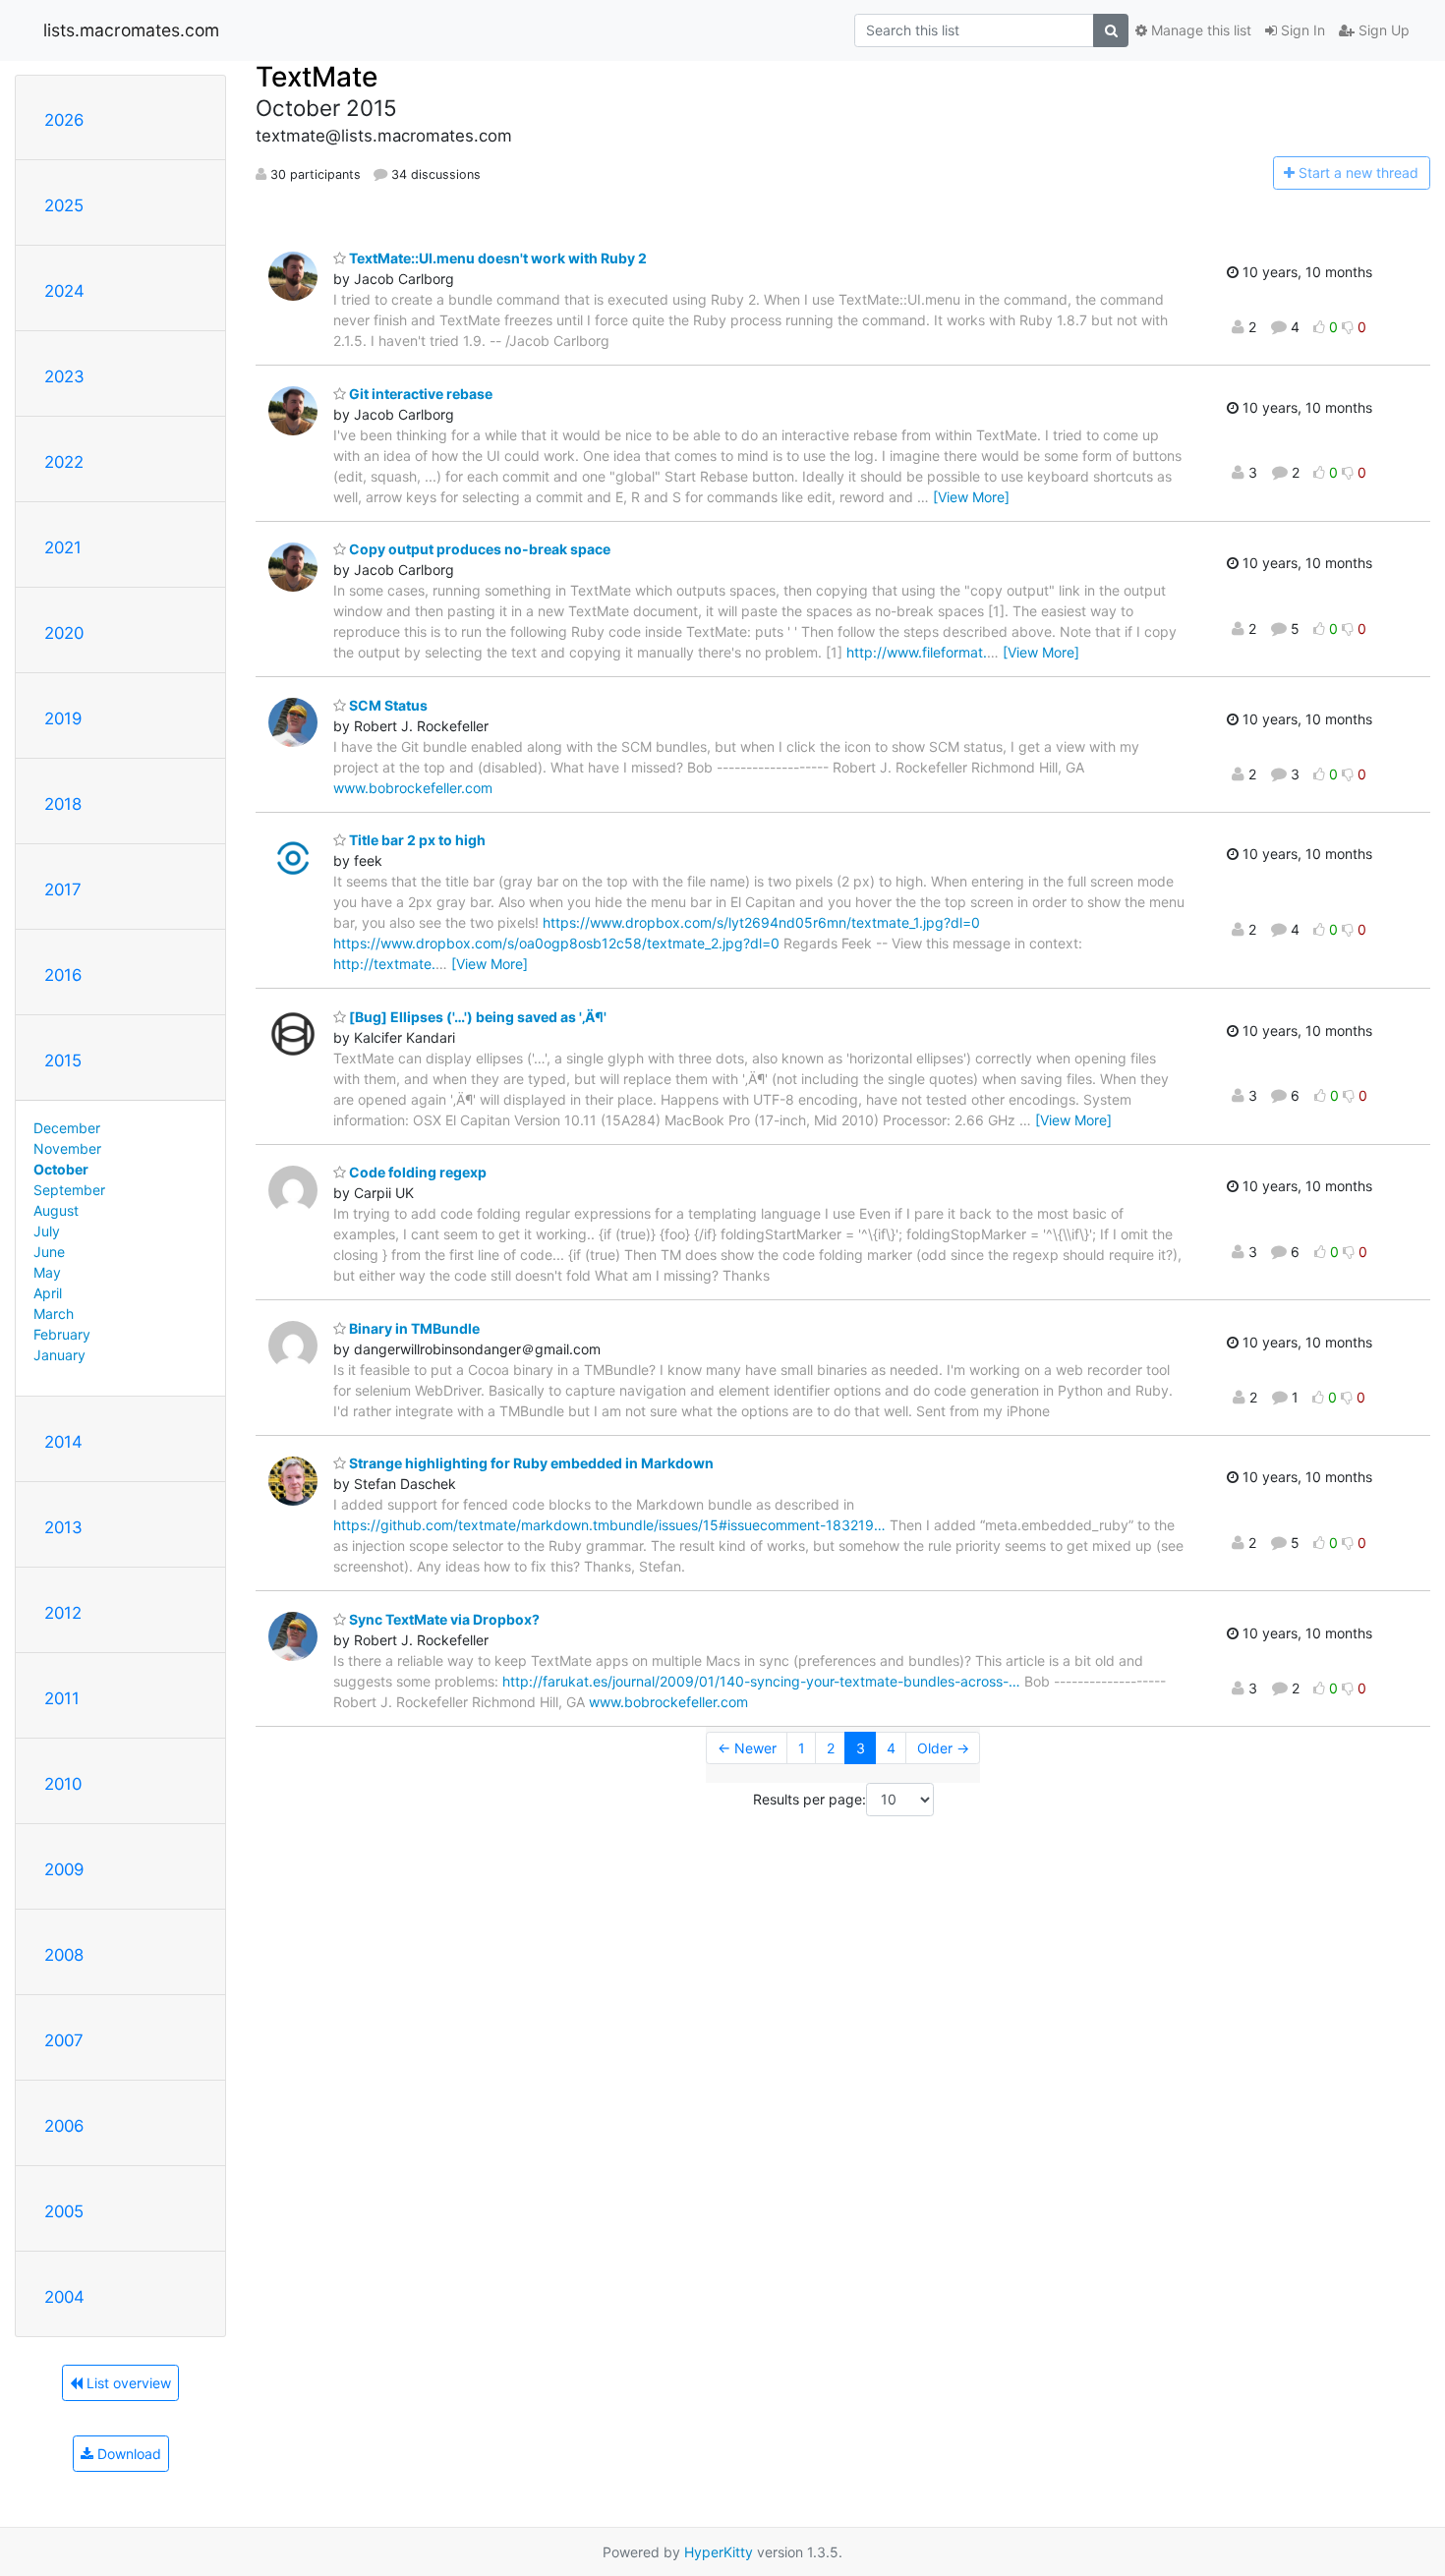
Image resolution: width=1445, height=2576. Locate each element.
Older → (943, 1748)
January (59, 1355)
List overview (127, 2383)
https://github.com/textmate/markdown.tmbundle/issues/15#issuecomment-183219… (609, 1525)
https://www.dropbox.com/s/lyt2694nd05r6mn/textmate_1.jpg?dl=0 (761, 922)
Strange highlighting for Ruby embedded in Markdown (530, 1463)
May (47, 1272)
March (54, 1314)
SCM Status (387, 705)
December (67, 1128)
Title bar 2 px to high (416, 840)
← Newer (747, 1748)
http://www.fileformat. (917, 652)
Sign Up (1382, 30)
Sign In (1301, 30)
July (47, 1231)
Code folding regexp (416, 1172)
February (62, 1334)
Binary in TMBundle (413, 1328)
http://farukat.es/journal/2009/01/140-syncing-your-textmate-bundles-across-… (761, 1681)
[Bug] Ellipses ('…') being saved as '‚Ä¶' (476, 1017)
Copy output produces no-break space (478, 549)
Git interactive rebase (419, 394)
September (69, 1190)
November (67, 1148)
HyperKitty (719, 2552)
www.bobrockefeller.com (413, 788)
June (49, 1252)
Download (127, 2454)
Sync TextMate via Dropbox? (443, 1619)
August (56, 1210)
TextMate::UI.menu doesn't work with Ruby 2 (496, 258)
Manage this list (1199, 30)
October (61, 1169)
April (48, 1293)
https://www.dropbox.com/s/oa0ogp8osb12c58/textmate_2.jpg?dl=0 (556, 943)
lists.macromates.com (131, 30)
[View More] (971, 497)
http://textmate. (384, 964)
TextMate (317, 77)
